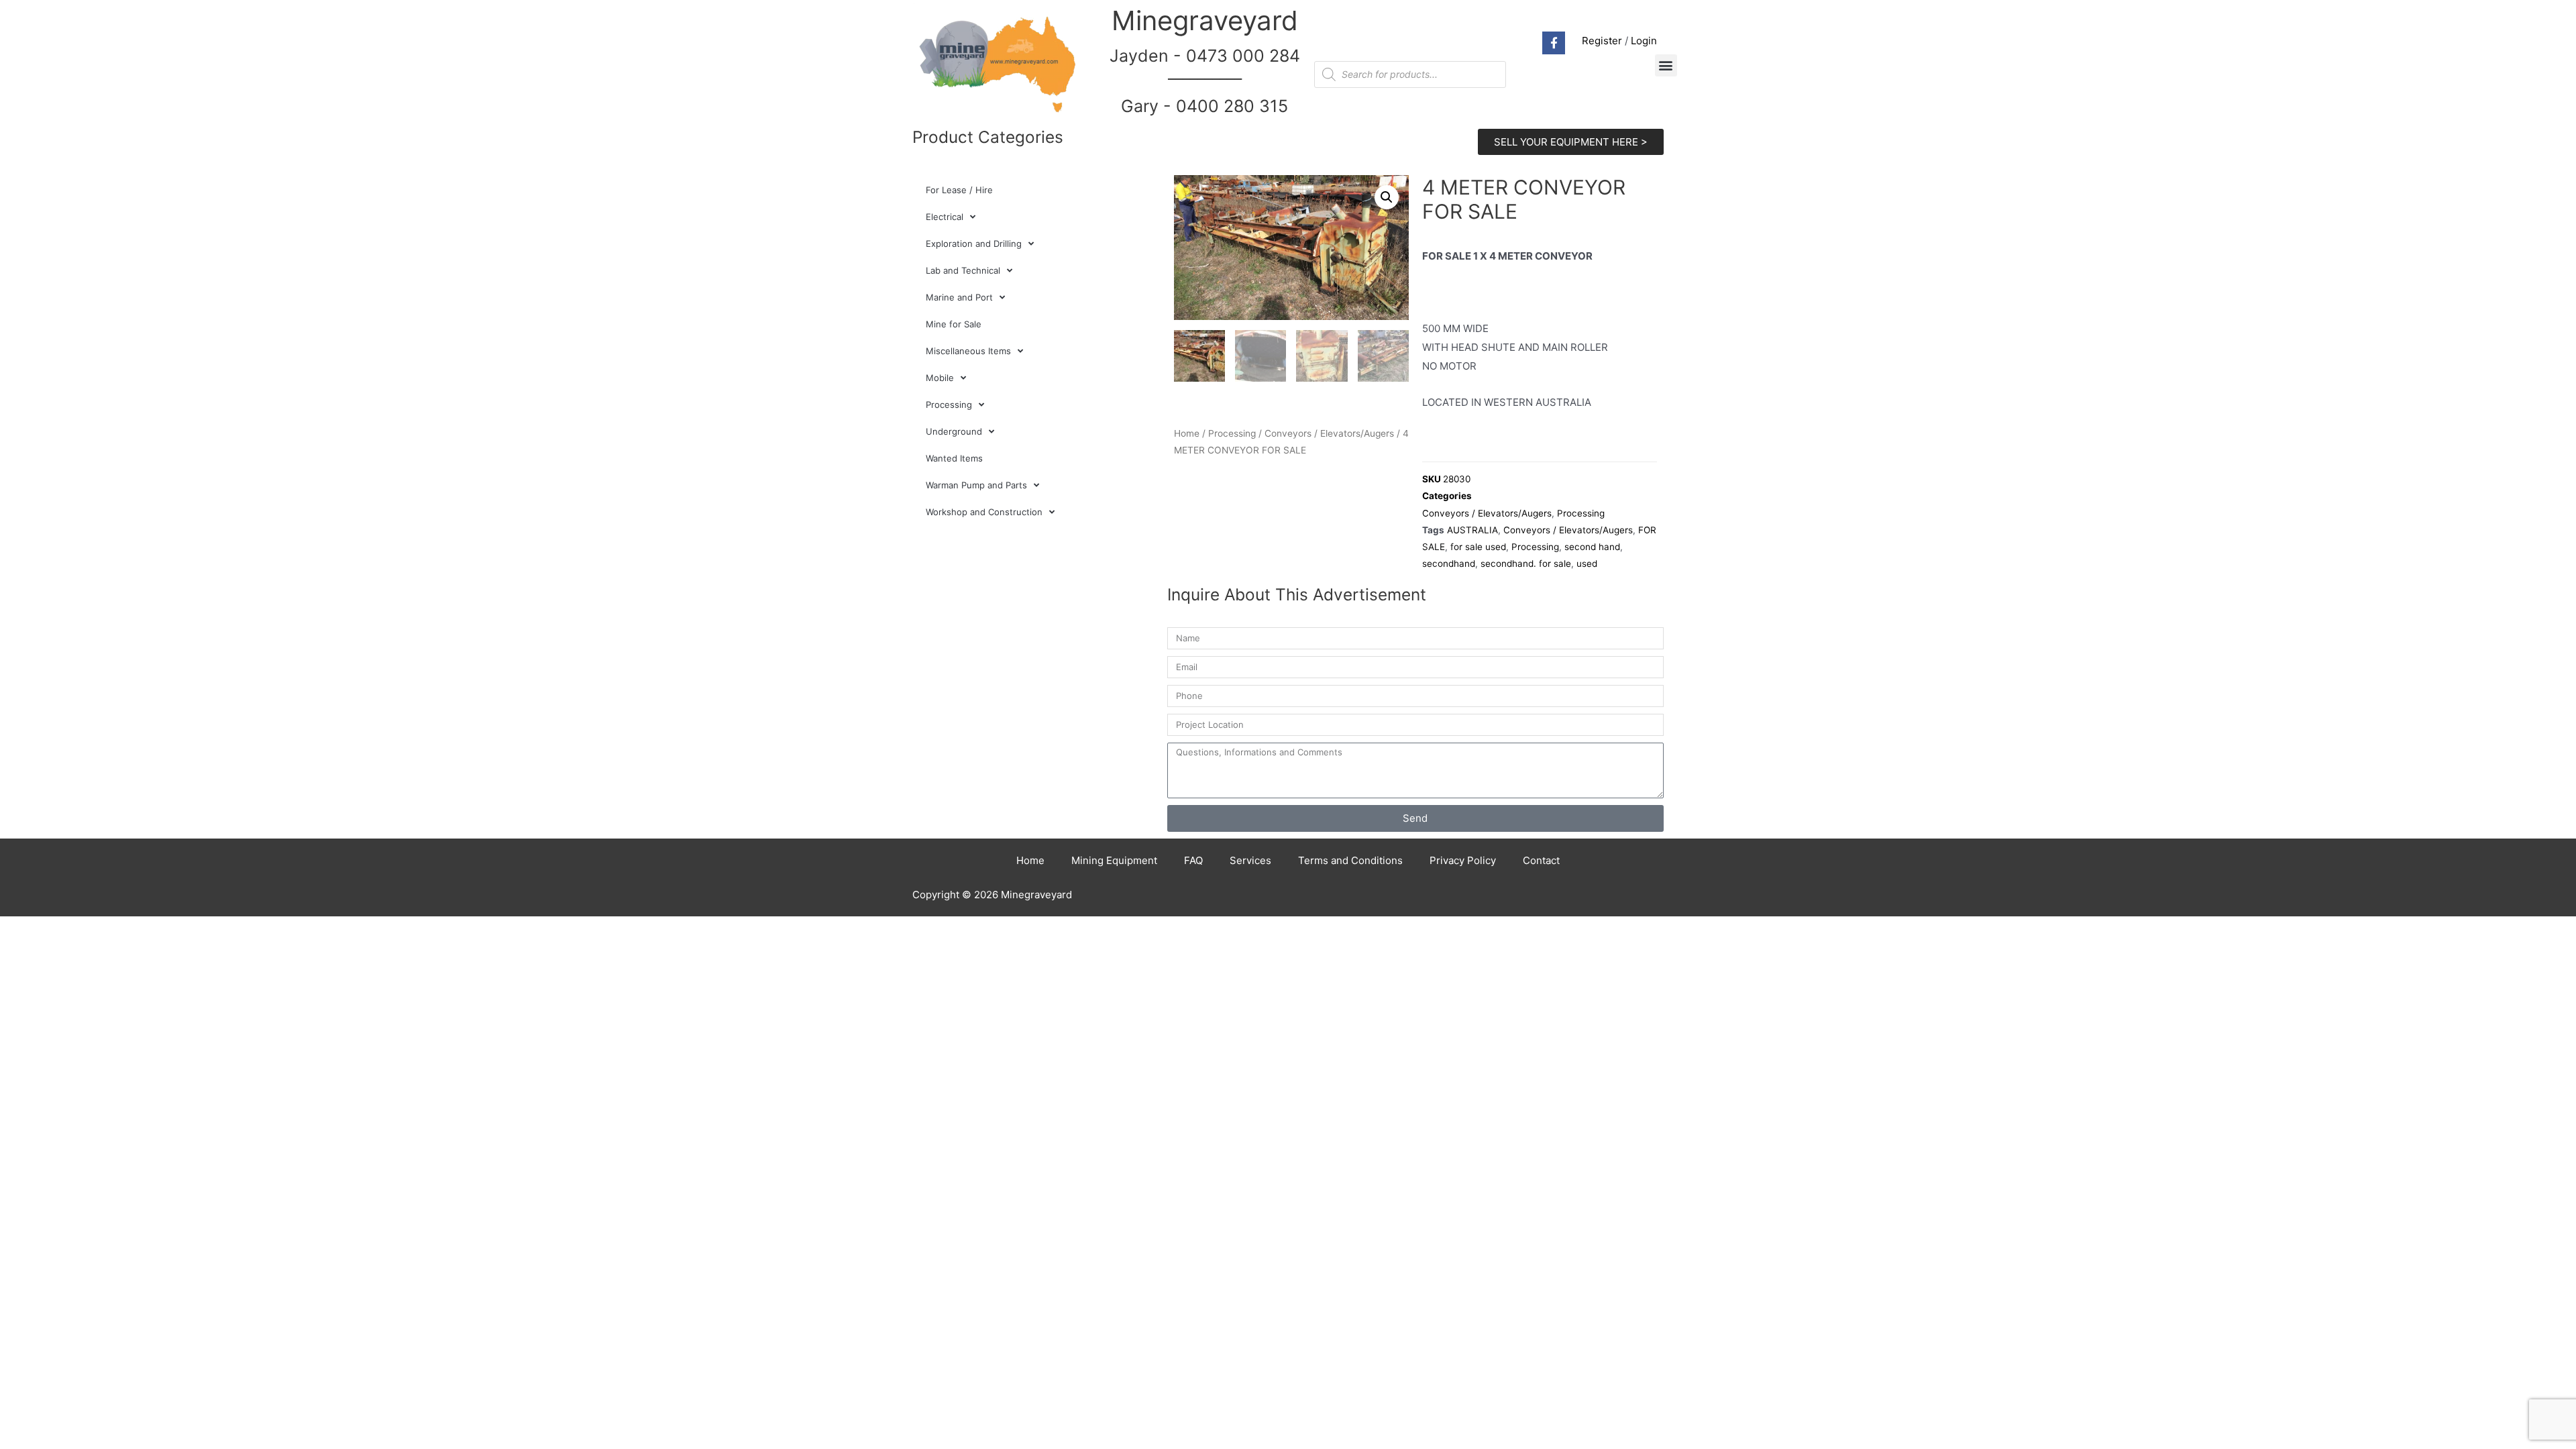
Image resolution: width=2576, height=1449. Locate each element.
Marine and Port (959, 297)
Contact (1541, 860)
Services (1250, 860)
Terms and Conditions (1350, 860)
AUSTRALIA (1472, 530)
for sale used (1478, 547)
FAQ (1193, 860)
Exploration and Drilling (974, 244)
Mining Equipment (1114, 860)
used (1587, 563)
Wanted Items (954, 458)
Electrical (945, 217)
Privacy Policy (1463, 860)
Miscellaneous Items (968, 351)
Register (1602, 41)
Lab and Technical (963, 270)
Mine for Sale (954, 324)
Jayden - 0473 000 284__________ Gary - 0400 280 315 (1205, 81)
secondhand (1449, 563)
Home (1187, 433)
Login (1644, 41)
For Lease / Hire (959, 190)
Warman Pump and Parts (976, 485)
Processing (949, 405)
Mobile (940, 378)
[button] (1666, 65)
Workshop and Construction (984, 512)
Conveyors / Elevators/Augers (1329, 433)
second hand (1592, 547)
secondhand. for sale (1526, 563)
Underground (954, 431)
